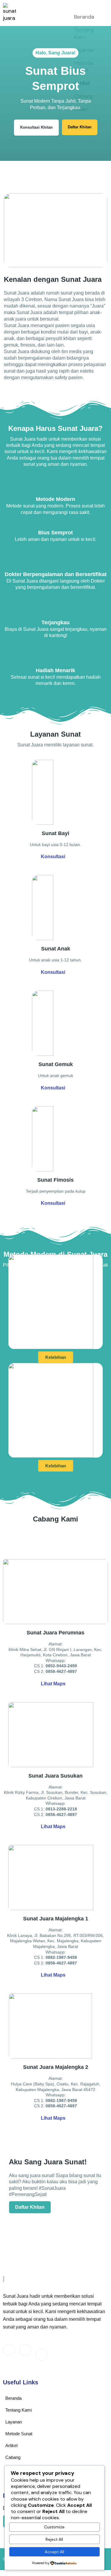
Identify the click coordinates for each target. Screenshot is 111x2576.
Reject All (54, 2539)
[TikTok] (41, 2355)
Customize (54, 2527)
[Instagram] (25, 2350)
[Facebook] (9, 2350)
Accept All (54, 2552)
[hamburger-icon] (101, 8)
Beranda (84, 17)
